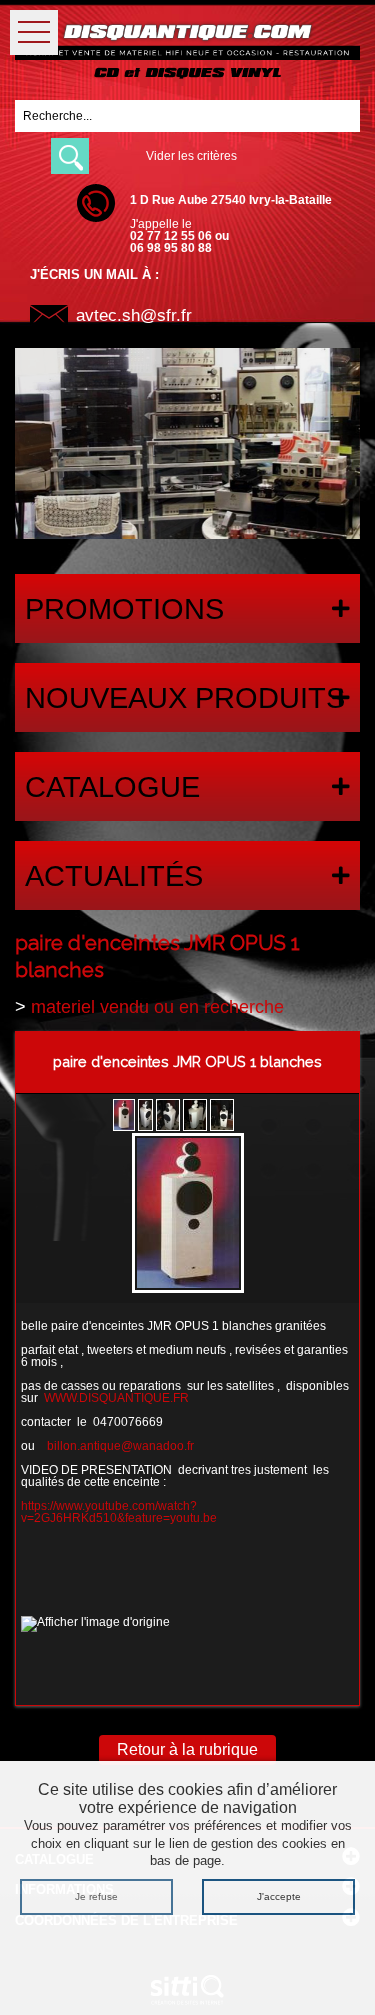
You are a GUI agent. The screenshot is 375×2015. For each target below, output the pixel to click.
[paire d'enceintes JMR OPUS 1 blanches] (188, 1215)
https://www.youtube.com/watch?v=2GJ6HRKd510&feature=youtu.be (119, 1512)
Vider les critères (191, 156)
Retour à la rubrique (187, 1749)
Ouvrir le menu (34, 32)
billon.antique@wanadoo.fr (120, 1446)
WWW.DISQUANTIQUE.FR (116, 1398)
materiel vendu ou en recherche (157, 1007)
